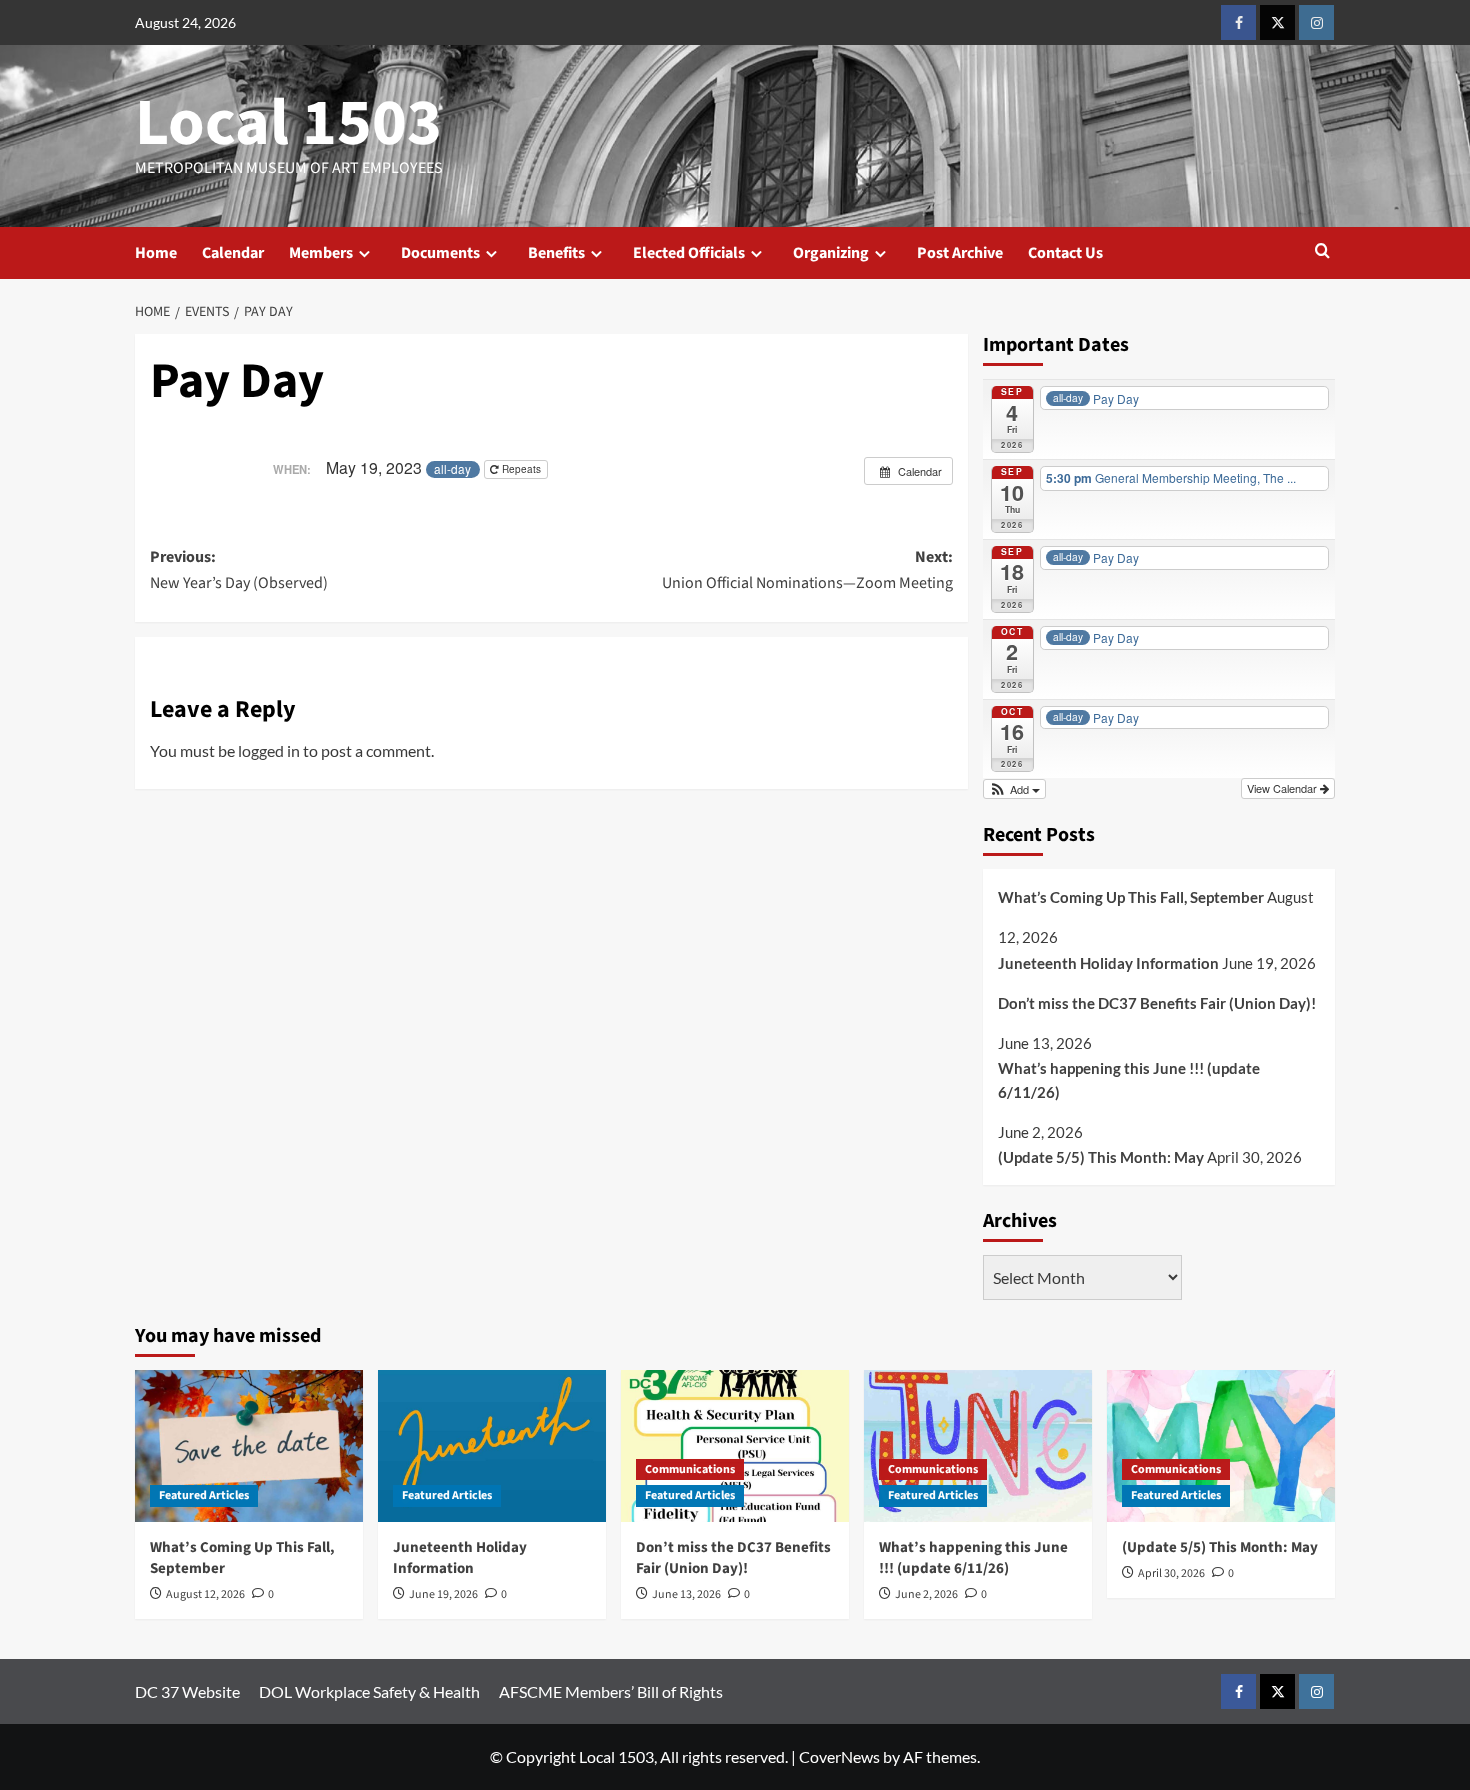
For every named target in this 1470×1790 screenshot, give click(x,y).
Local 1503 (288, 123)
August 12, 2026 (205, 1594)
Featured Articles (204, 1495)
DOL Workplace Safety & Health (369, 1691)
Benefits (556, 253)
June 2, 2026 (926, 1594)
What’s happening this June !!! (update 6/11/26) (1129, 1080)
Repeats (521, 469)
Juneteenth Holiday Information (1108, 963)
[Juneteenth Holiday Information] (492, 1446)
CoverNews (839, 1756)
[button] (1322, 252)
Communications (690, 1469)
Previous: (239, 570)
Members (321, 253)
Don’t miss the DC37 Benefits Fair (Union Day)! (1157, 1003)
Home (156, 253)
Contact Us (1065, 253)
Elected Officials (689, 253)
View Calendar (1283, 788)
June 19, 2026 (443, 1594)
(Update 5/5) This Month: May (1101, 1157)
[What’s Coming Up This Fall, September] (249, 1446)
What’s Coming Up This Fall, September (1131, 897)
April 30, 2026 (1171, 1573)
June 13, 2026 (686, 1594)
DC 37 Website (187, 1691)
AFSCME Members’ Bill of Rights (611, 1691)
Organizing (831, 253)
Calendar (233, 253)
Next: (807, 570)
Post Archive (960, 253)
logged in (269, 750)
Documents (440, 253)
